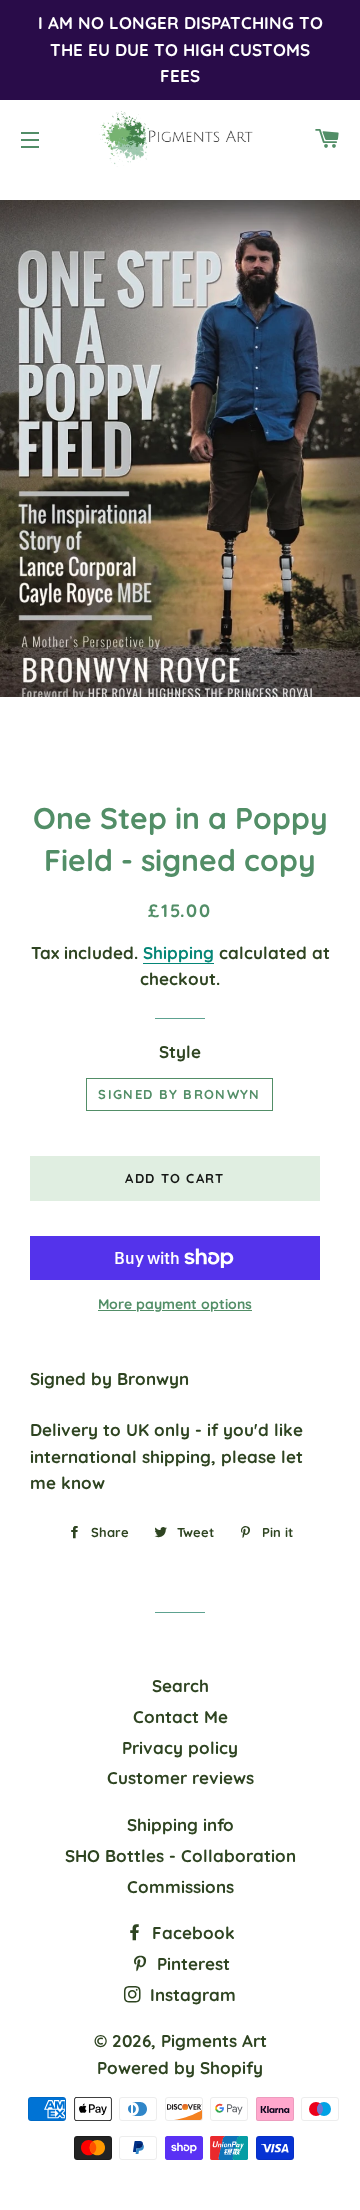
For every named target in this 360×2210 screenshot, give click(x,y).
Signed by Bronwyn (179, 1094)
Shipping (178, 952)
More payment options (175, 1304)
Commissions (180, 1886)
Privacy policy (180, 1747)
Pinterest (191, 1963)
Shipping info (180, 1824)
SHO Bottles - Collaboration (180, 1855)
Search (180, 1685)
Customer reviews (180, 1777)
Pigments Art (214, 2040)
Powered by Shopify (180, 2067)
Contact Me (180, 1716)
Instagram (190, 1994)
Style (180, 1051)
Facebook (191, 1932)
